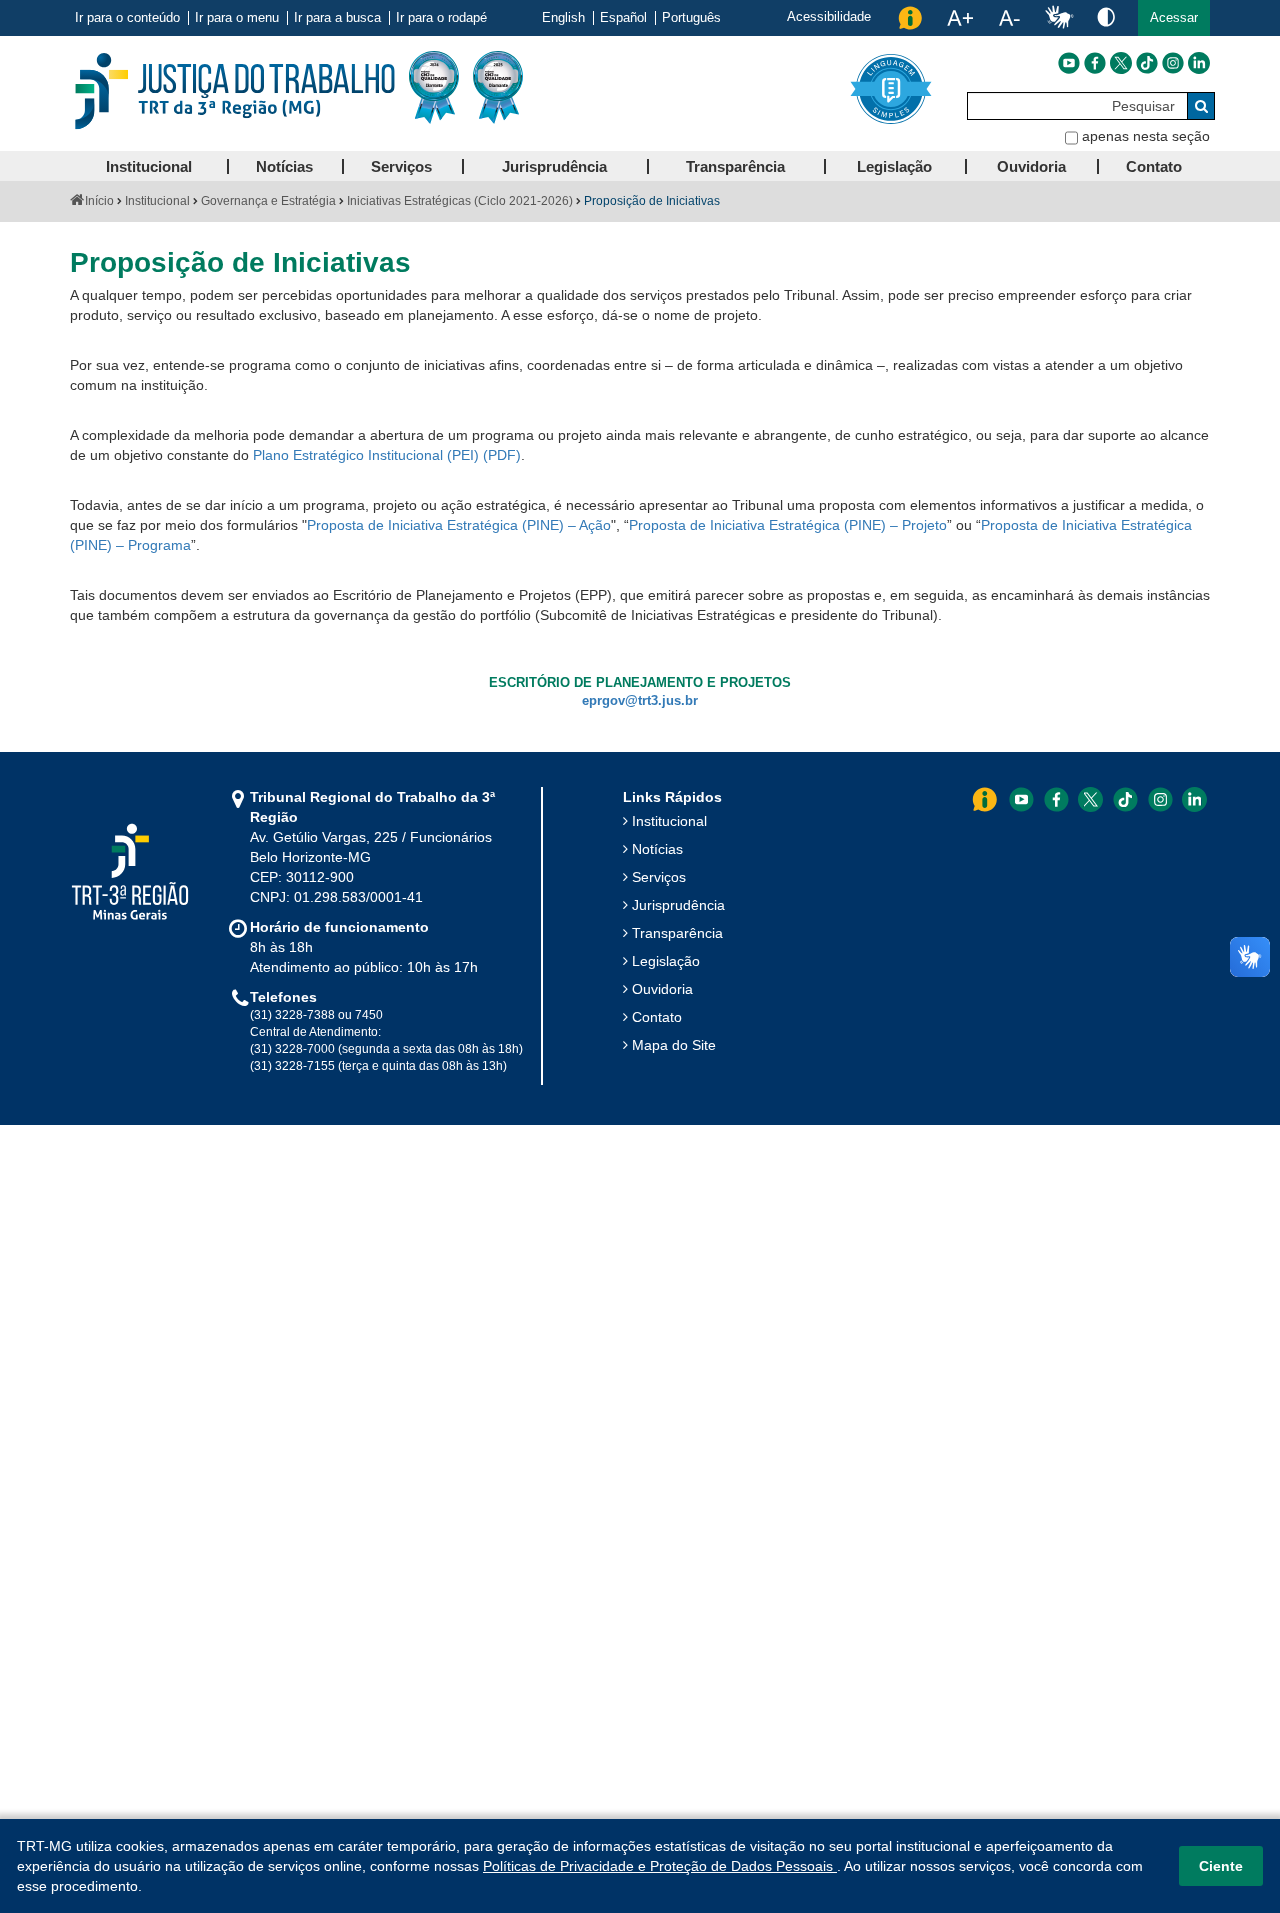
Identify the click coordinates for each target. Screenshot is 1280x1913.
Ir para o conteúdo (127, 18)
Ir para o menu (237, 18)
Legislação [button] (894, 166)
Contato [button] (1154, 166)
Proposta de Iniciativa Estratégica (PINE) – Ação (459, 525)
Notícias (657, 849)
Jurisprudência (678, 905)
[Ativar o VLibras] (1059, 18)
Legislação (666, 961)
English (563, 18)
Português (691, 18)
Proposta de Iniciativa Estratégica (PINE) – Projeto (788, 525)
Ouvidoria (662, 989)
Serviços (659, 877)
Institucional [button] (149, 166)
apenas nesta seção (1146, 136)
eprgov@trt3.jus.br (640, 701)
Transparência (677, 933)
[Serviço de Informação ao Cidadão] (910, 18)
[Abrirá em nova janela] (1069, 63)
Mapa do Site (674, 1045)
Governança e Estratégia (268, 201)
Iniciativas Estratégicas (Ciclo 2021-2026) (460, 201)
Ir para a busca (337, 18)
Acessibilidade (829, 16)
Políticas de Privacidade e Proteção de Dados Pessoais (660, 1866)
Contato (657, 1017)
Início (99, 201)
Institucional (157, 201)
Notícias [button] (284, 166)
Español (623, 18)
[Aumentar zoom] (960, 18)
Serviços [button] (401, 166)
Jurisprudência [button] (554, 166)
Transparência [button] (735, 166)
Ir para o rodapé (441, 18)
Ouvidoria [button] (1031, 166)
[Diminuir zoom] (1009, 18)
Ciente (1221, 1866)
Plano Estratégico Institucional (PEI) (366, 455)
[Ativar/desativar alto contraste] (1106, 16)
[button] (1174, 18)
